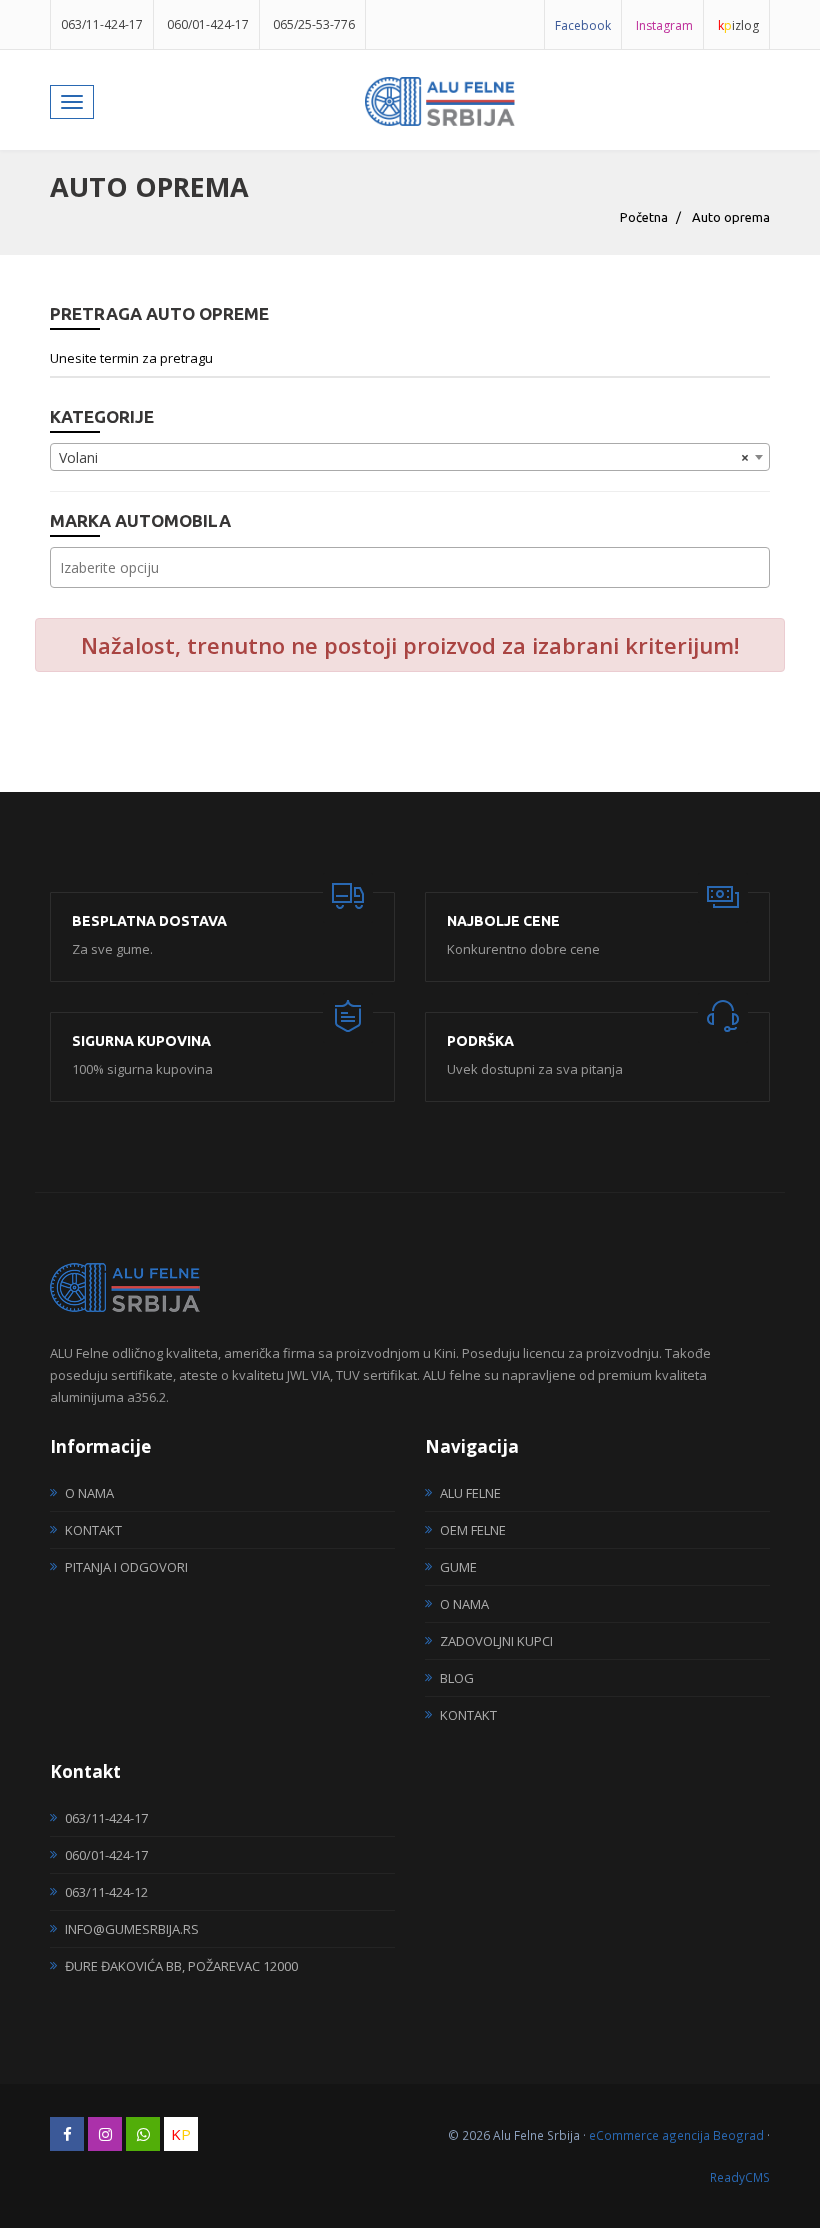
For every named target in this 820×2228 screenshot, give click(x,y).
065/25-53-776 (314, 24)
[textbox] (415, 567)
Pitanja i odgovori (126, 1567)
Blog (457, 1678)
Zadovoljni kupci (496, 1641)
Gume (458, 1567)
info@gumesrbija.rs (132, 1929)
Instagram (664, 25)
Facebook (583, 25)
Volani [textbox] (404, 457)
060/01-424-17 (208, 24)
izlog (738, 25)
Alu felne (470, 1493)
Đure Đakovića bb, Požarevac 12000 (181, 1966)
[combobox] (410, 457)
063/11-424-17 (102, 24)
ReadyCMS (740, 2177)
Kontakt (93, 1530)
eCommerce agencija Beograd (676, 2135)
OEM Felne (473, 1530)
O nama (89, 1493)
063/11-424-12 (106, 1892)
